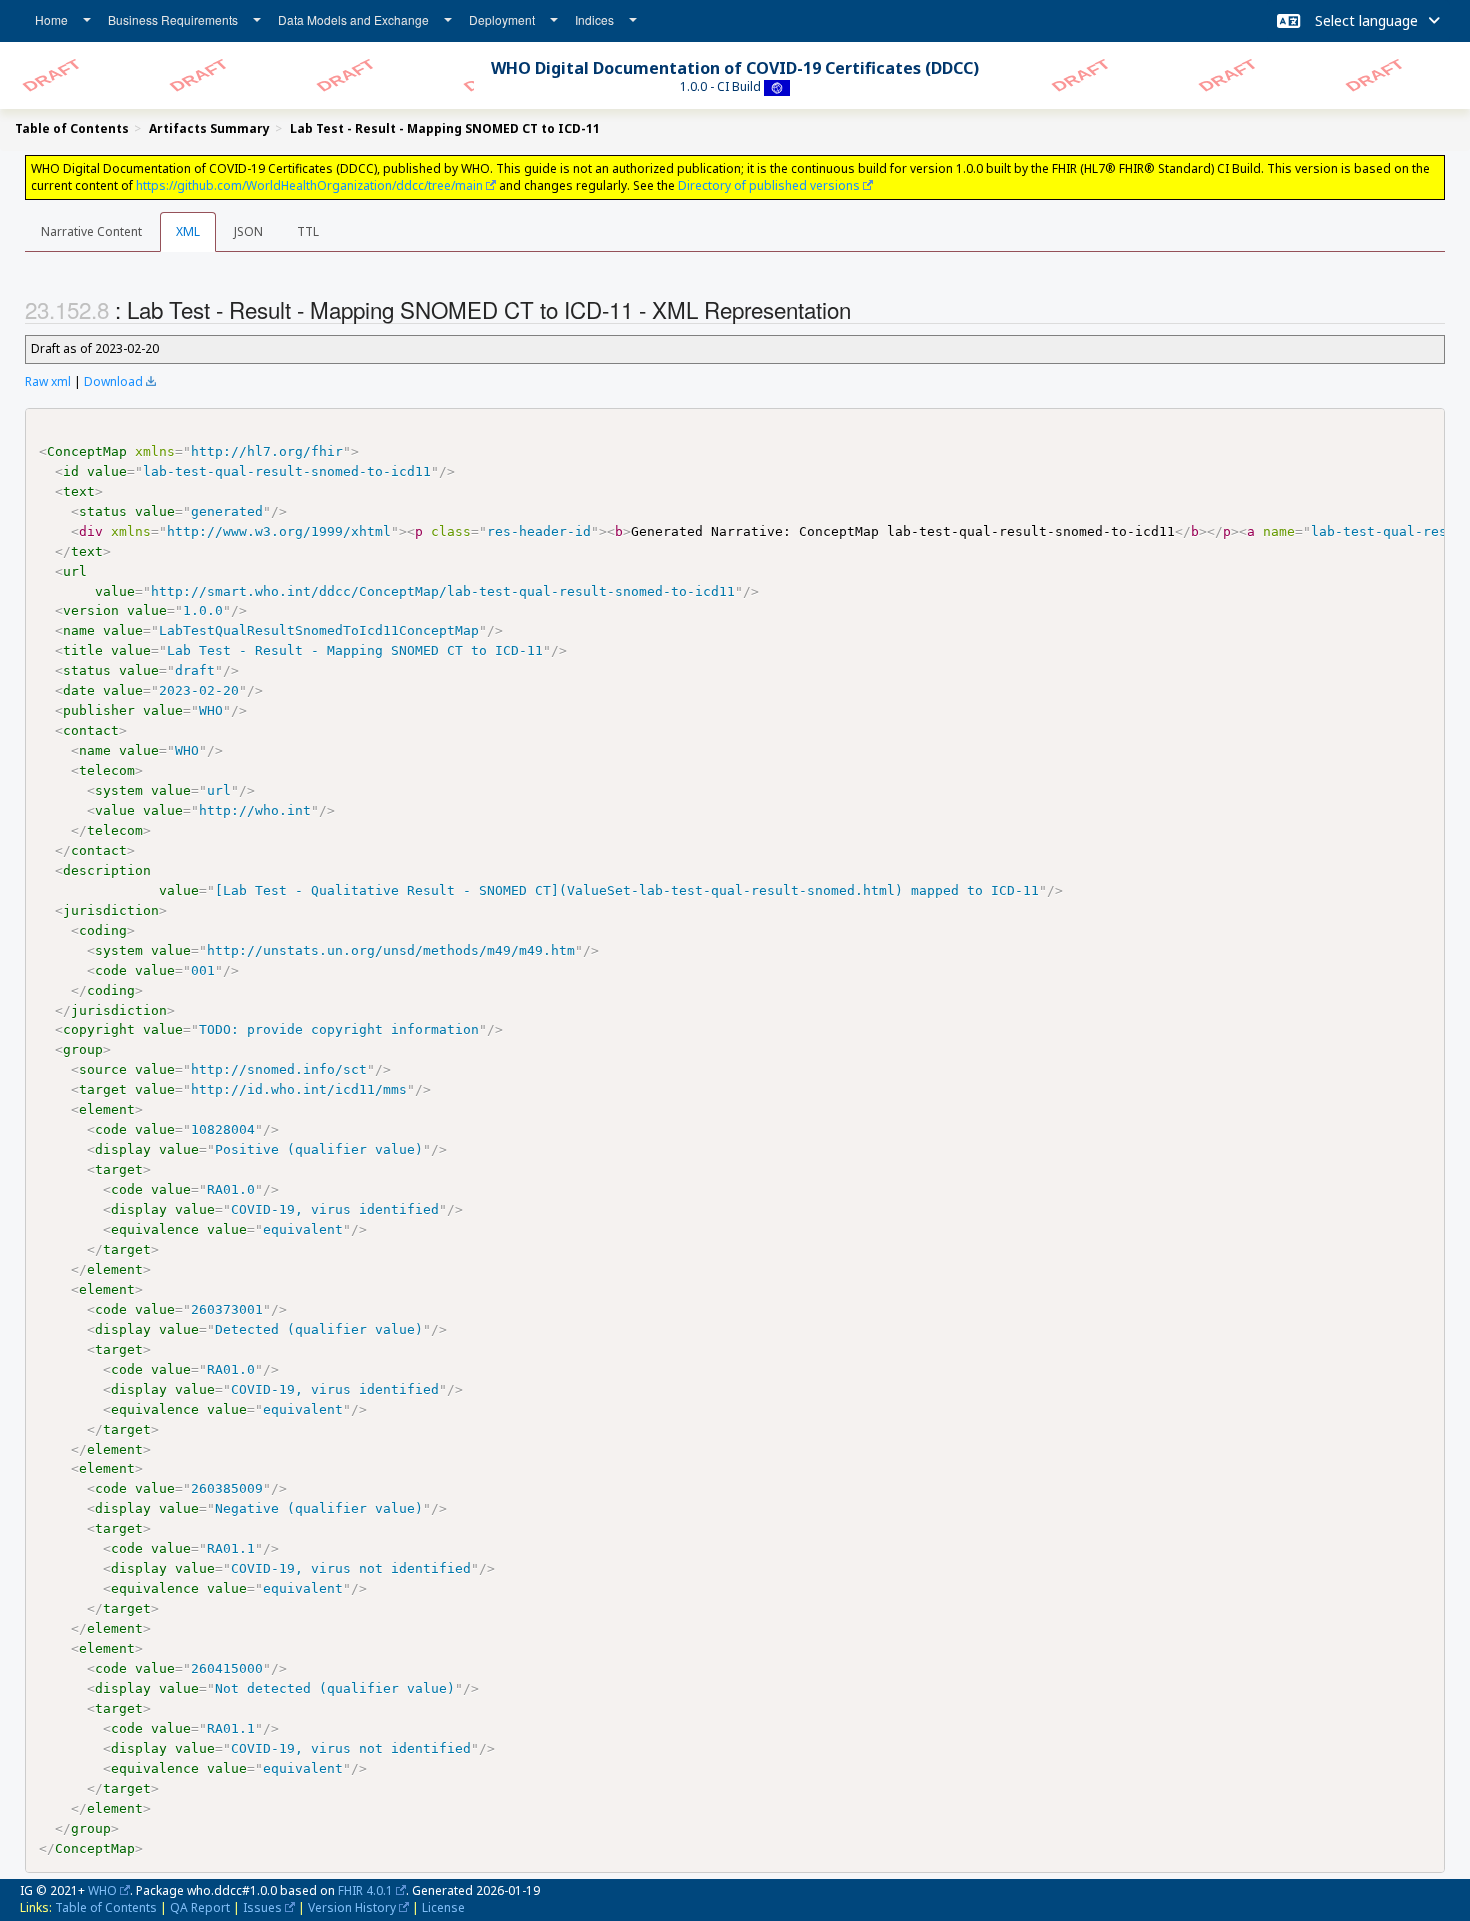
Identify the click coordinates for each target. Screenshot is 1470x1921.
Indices (594, 19)
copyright (99, 1029)
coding (103, 930)
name (79, 630)
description (107, 870)
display (123, 1149)
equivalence (155, 1229)
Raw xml (48, 381)
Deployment (502, 19)
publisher (99, 710)
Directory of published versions (769, 185)
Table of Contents (106, 1907)
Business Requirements (173, 19)
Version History (352, 1907)
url (75, 571)
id (71, 471)
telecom (107, 770)
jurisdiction (111, 910)
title (83, 650)
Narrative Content (91, 231)
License (443, 1907)
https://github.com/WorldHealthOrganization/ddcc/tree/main (309, 185)
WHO (102, 1890)
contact (91, 730)
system (119, 790)
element (107, 1109)
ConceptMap (87, 451)
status (103, 511)
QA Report (200, 1907)
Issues (262, 1907)
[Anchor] (862, 309)
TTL (308, 231)
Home (51, 19)
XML (188, 231)
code (111, 970)
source (103, 1069)
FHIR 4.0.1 (365, 1890)
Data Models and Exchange (353, 19)
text (79, 491)
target (103, 1089)
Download (113, 381)
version (91, 610)
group (83, 1049)
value (107, 471)
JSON (248, 231)
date (79, 690)
